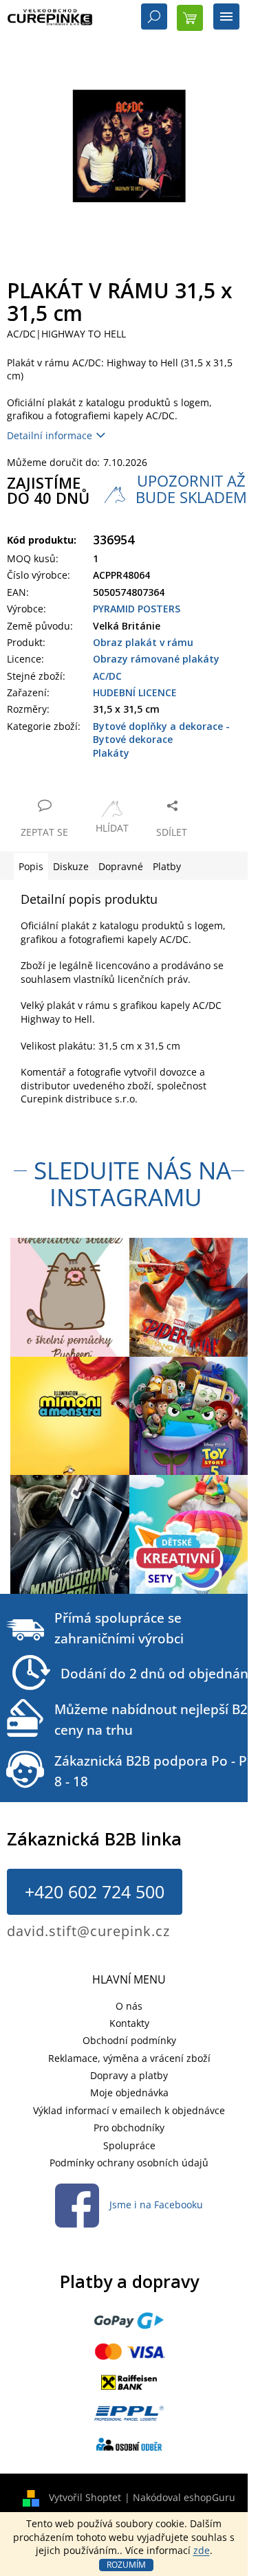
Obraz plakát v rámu (143, 642)
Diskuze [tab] (71, 866)
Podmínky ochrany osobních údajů (129, 2163)
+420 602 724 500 (95, 1891)
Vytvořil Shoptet (85, 2497)
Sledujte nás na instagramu (132, 1184)
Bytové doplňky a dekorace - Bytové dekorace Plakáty (161, 740)
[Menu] (226, 18)
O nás (129, 2006)
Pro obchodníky (129, 2128)
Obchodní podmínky (129, 2040)
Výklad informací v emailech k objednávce (129, 2110)
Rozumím (126, 2565)
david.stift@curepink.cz (88, 1931)
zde (202, 2550)
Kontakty (129, 2023)
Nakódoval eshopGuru (184, 2497)
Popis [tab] (31, 866)
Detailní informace (50, 435)
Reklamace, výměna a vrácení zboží (129, 2058)
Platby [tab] (167, 866)
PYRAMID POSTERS (137, 609)
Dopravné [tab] (121, 866)
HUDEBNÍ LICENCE (135, 692)
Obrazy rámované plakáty (156, 659)
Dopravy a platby (129, 2075)
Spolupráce (129, 2145)
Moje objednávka (129, 2092)
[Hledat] (154, 18)
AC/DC (107, 676)
